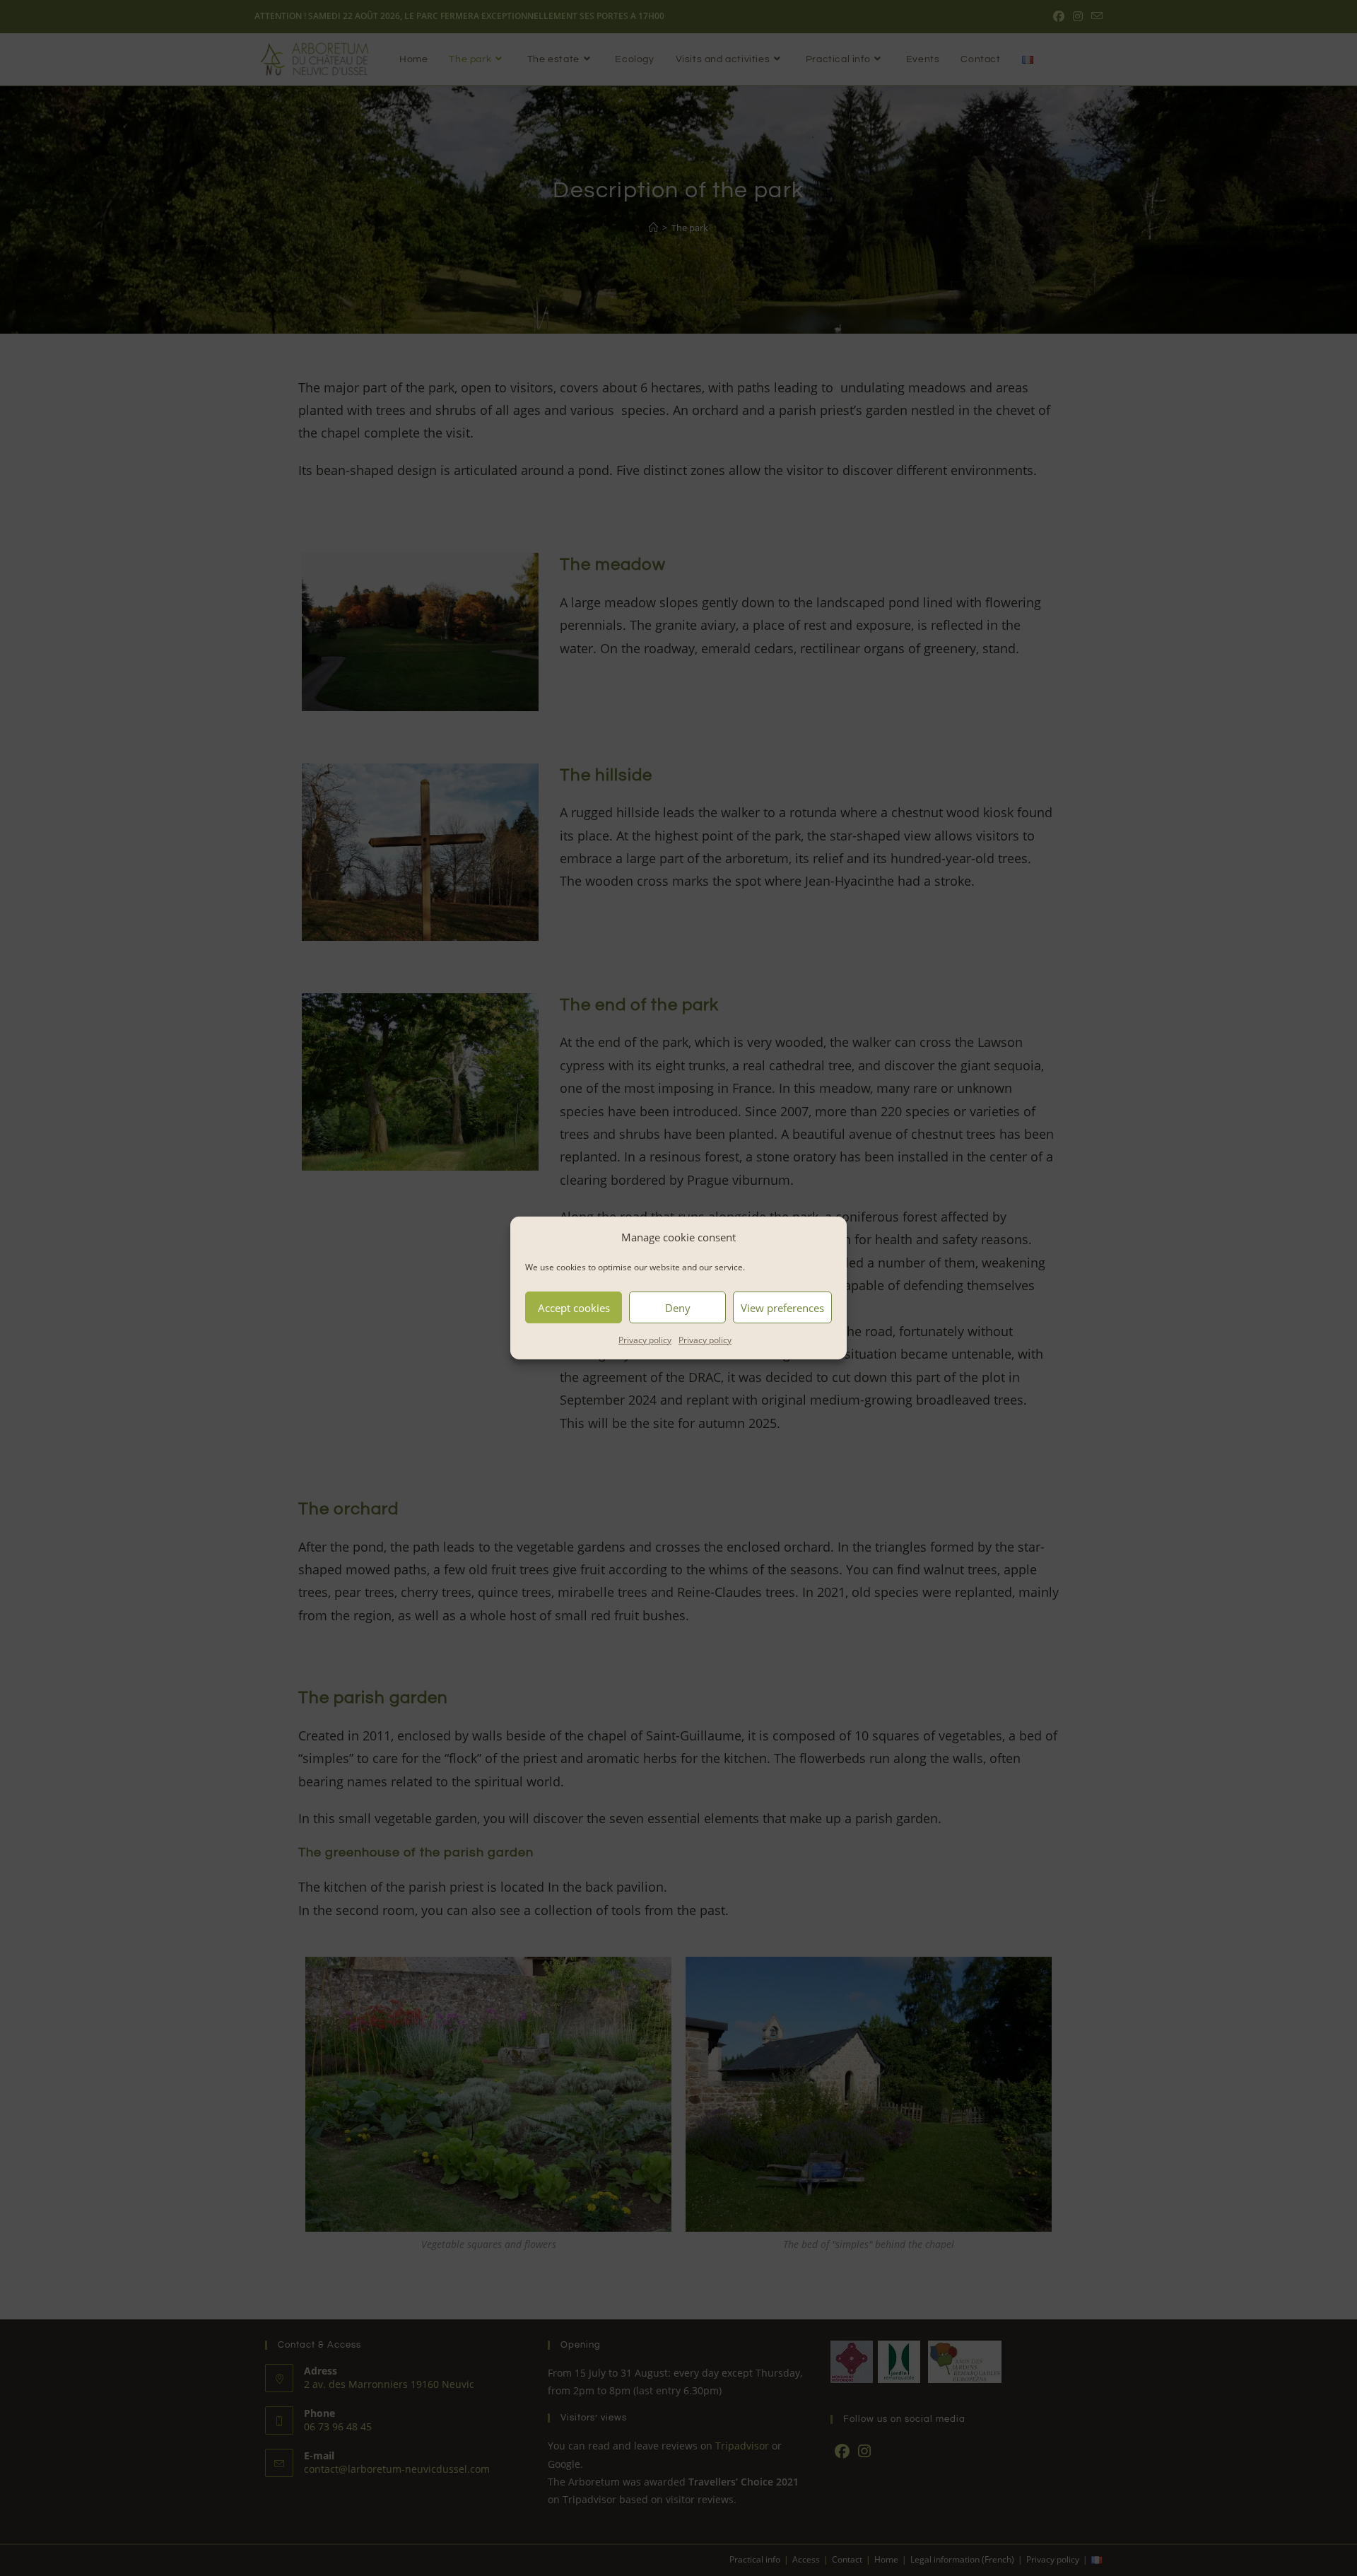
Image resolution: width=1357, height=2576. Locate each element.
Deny (678, 1307)
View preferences (782, 1307)
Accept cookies (574, 1307)
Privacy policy (645, 1340)
